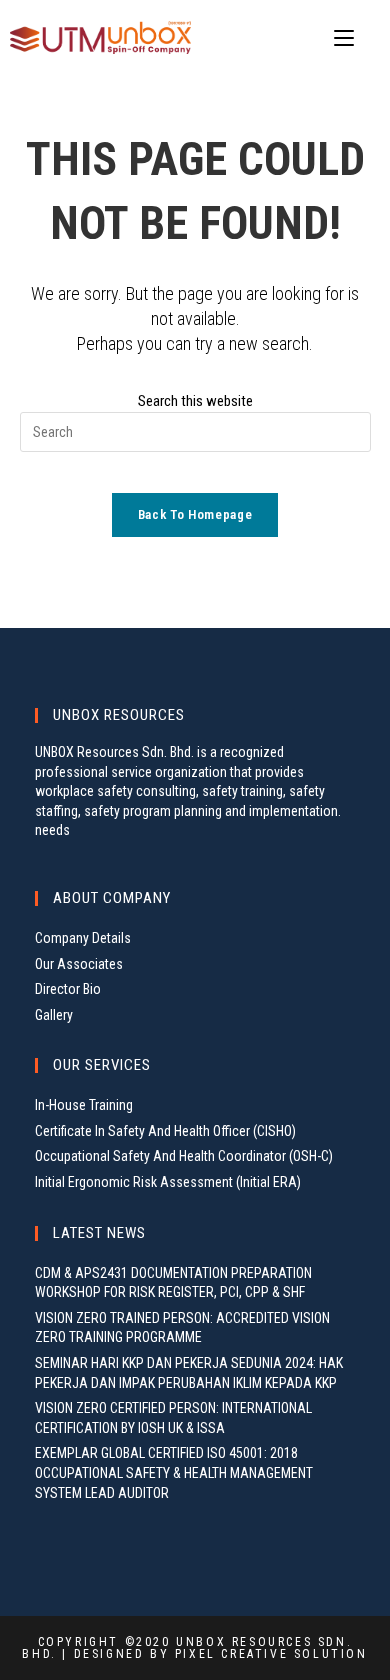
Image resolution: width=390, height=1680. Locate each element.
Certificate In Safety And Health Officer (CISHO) (165, 1131)
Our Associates (79, 964)
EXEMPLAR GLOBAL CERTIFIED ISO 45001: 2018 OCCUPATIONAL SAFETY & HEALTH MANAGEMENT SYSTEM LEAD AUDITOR (174, 1472)
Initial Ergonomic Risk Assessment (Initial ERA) (168, 1182)
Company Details (83, 938)
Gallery (54, 1015)
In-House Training (84, 1105)
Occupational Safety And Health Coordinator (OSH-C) (184, 1156)
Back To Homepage (195, 514)
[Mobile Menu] (347, 38)
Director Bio (68, 989)
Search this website (195, 401)
